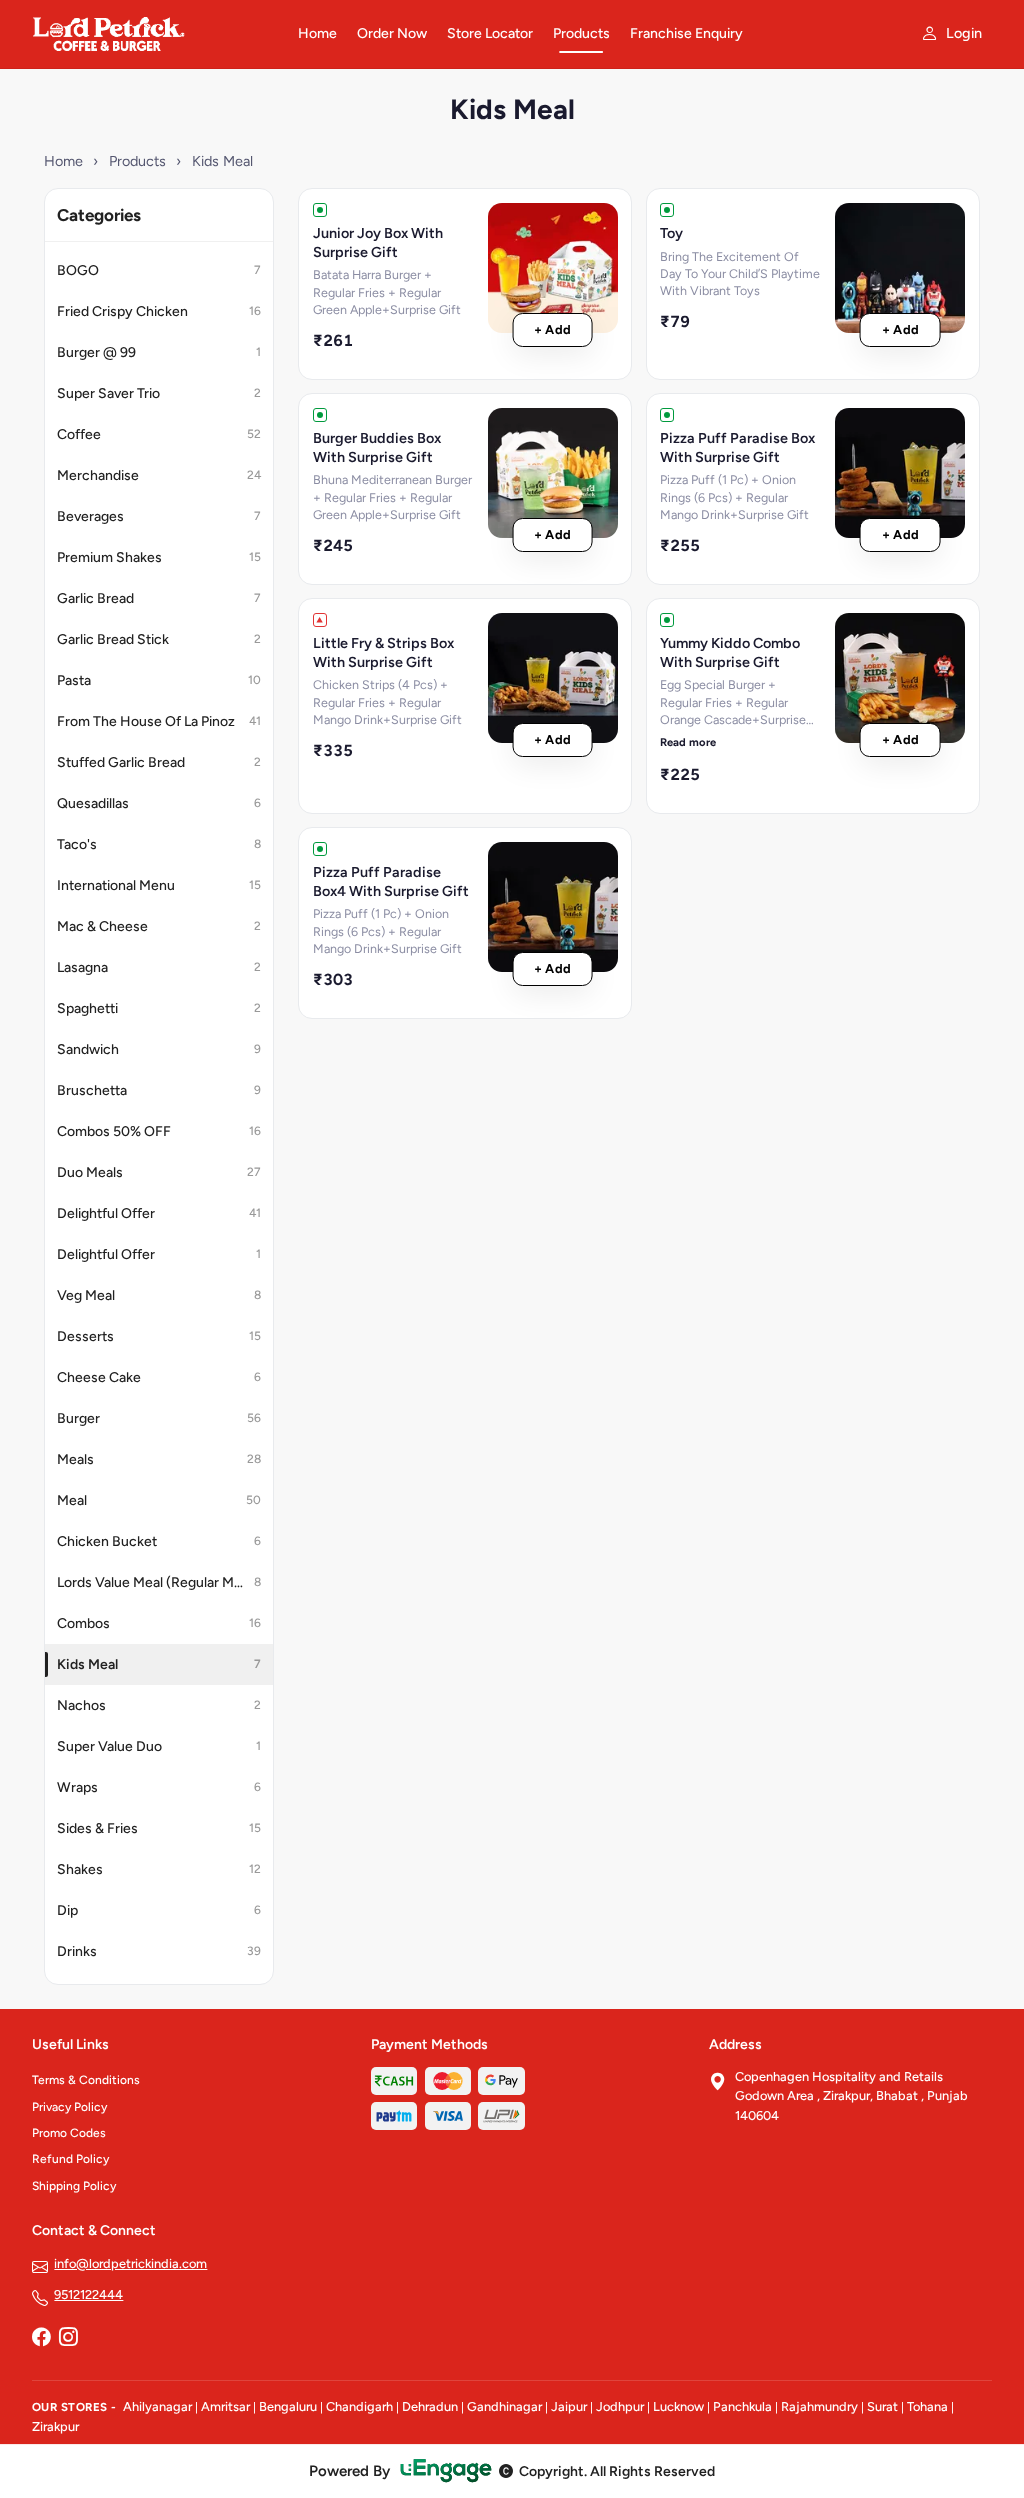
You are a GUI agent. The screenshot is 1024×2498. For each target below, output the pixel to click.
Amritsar (225, 2406)
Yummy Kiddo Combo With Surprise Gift (730, 652)
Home (317, 33)
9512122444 (88, 2294)
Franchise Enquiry (686, 33)
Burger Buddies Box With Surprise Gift (377, 447)
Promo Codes (69, 2133)
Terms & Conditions (86, 2080)
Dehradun (430, 2406)
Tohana (927, 2406)
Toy (671, 233)
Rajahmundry (819, 2406)
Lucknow (678, 2406)
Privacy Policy (69, 2107)
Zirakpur (55, 2426)
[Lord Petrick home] (153, 34)
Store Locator (490, 33)
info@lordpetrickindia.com (130, 2263)
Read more (688, 742)
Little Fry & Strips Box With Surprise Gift (383, 652)
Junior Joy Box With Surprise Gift (378, 242)
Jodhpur (620, 2406)
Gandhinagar (504, 2406)
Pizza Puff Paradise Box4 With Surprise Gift (391, 881)
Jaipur (569, 2406)
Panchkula (742, 2406)
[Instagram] (68, 2339)
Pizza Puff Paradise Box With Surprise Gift (737, 447)
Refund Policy (70, 2159)
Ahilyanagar (157, 2406)
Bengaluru (288, 2406)
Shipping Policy (74, 2186)
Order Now (392, 33)
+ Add (552, 329)
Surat (882, 2406)
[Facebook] (41, 2339)
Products (581, 33)
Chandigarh (359, 2406)
